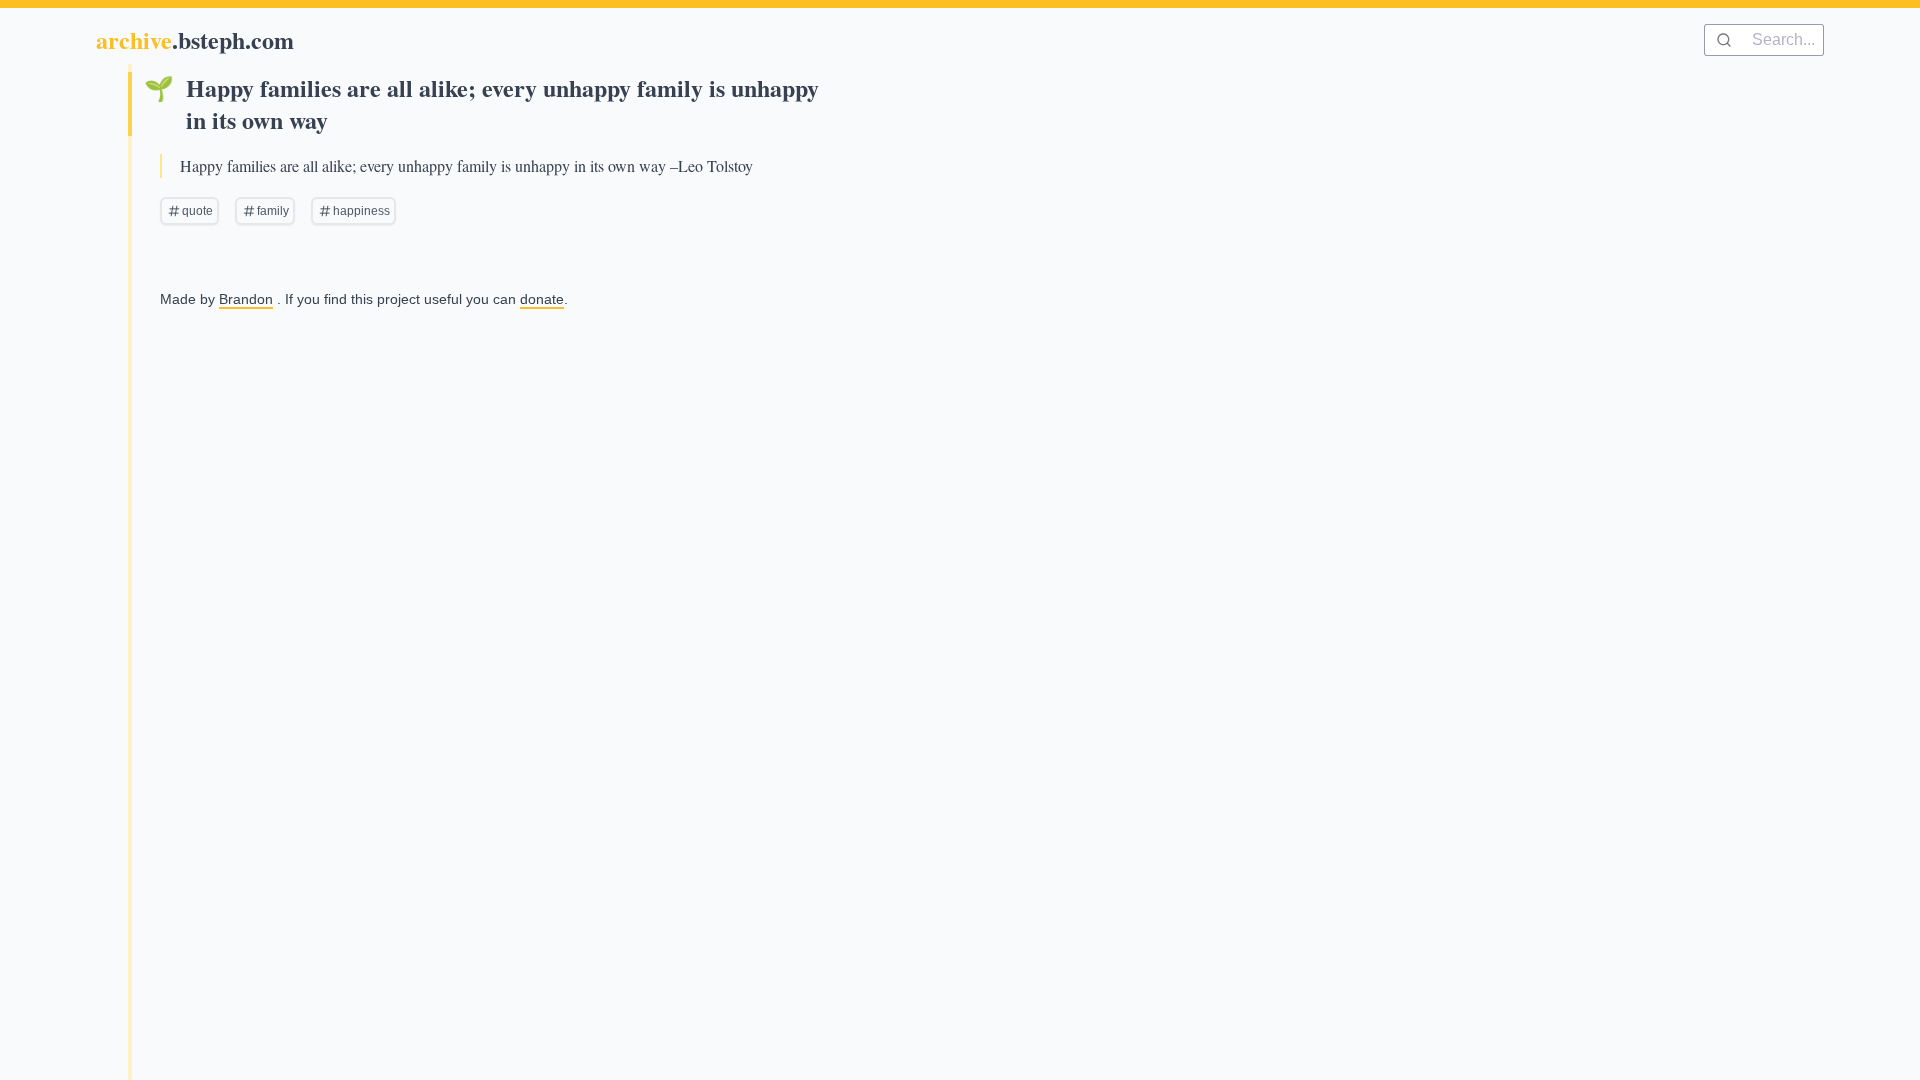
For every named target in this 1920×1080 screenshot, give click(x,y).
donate (542, 299)
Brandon (246, 299)
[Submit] (1728, 40)
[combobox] (1764, 40)
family (273, 211)
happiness (361, 211)
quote (197, 211)
